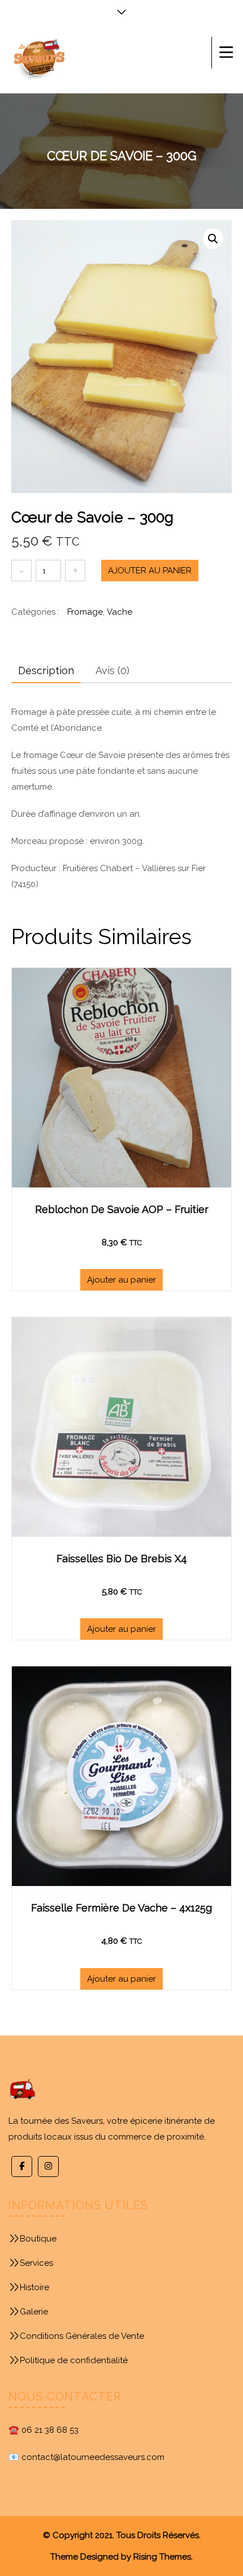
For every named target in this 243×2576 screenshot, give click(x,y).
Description (46, 670)
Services (36, 2263)
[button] (213, 239)
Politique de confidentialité (74, 2360)
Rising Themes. (163, 2557)
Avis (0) (112, 670)
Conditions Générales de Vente (82, 2336)
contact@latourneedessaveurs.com (93, 2457)
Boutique (38, 2239)
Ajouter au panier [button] (121, 1280)
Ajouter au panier (150, 571)
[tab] (46, 671)
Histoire (34, 2287)
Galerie (34, 2312)
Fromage (85, 612)
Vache (120, 612)
